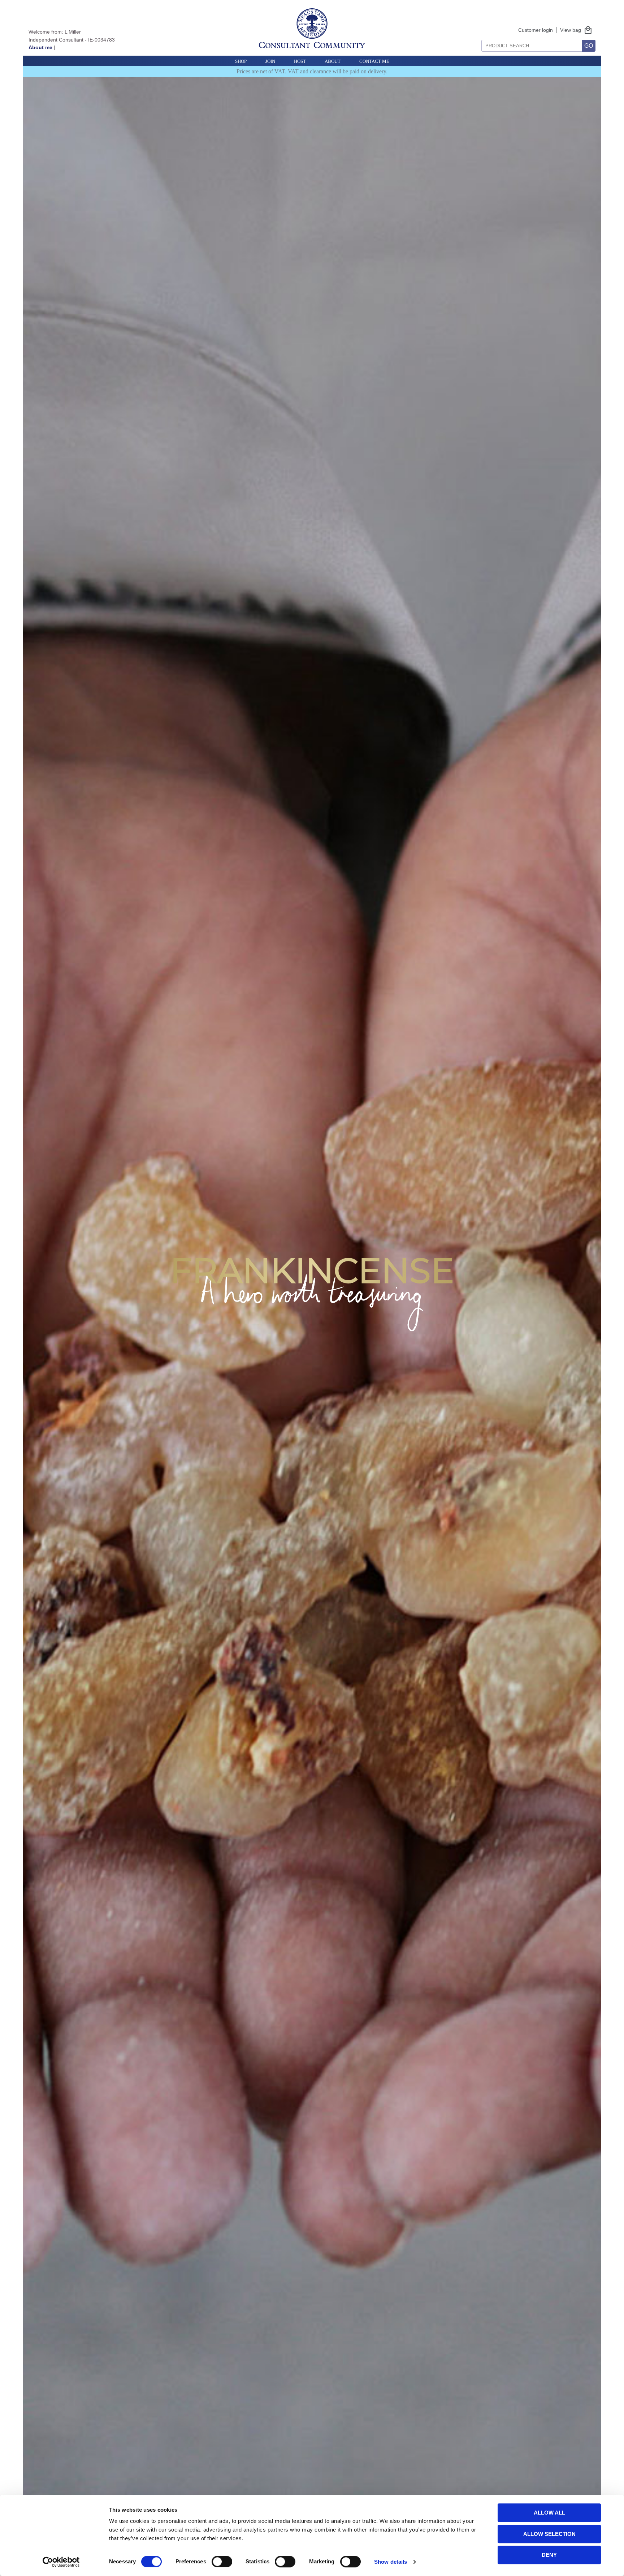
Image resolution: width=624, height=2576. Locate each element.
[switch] (222, 2562)
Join (270, 61)
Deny (549, 2555)
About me (40, 47)
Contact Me (374, 61)
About (333, 61)
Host (300, 61)
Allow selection (549, 2534)
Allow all (549, 2513)
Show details (391, 2562)
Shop (241, 61)
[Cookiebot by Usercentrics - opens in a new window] (61, 2562)
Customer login (536, 30)
